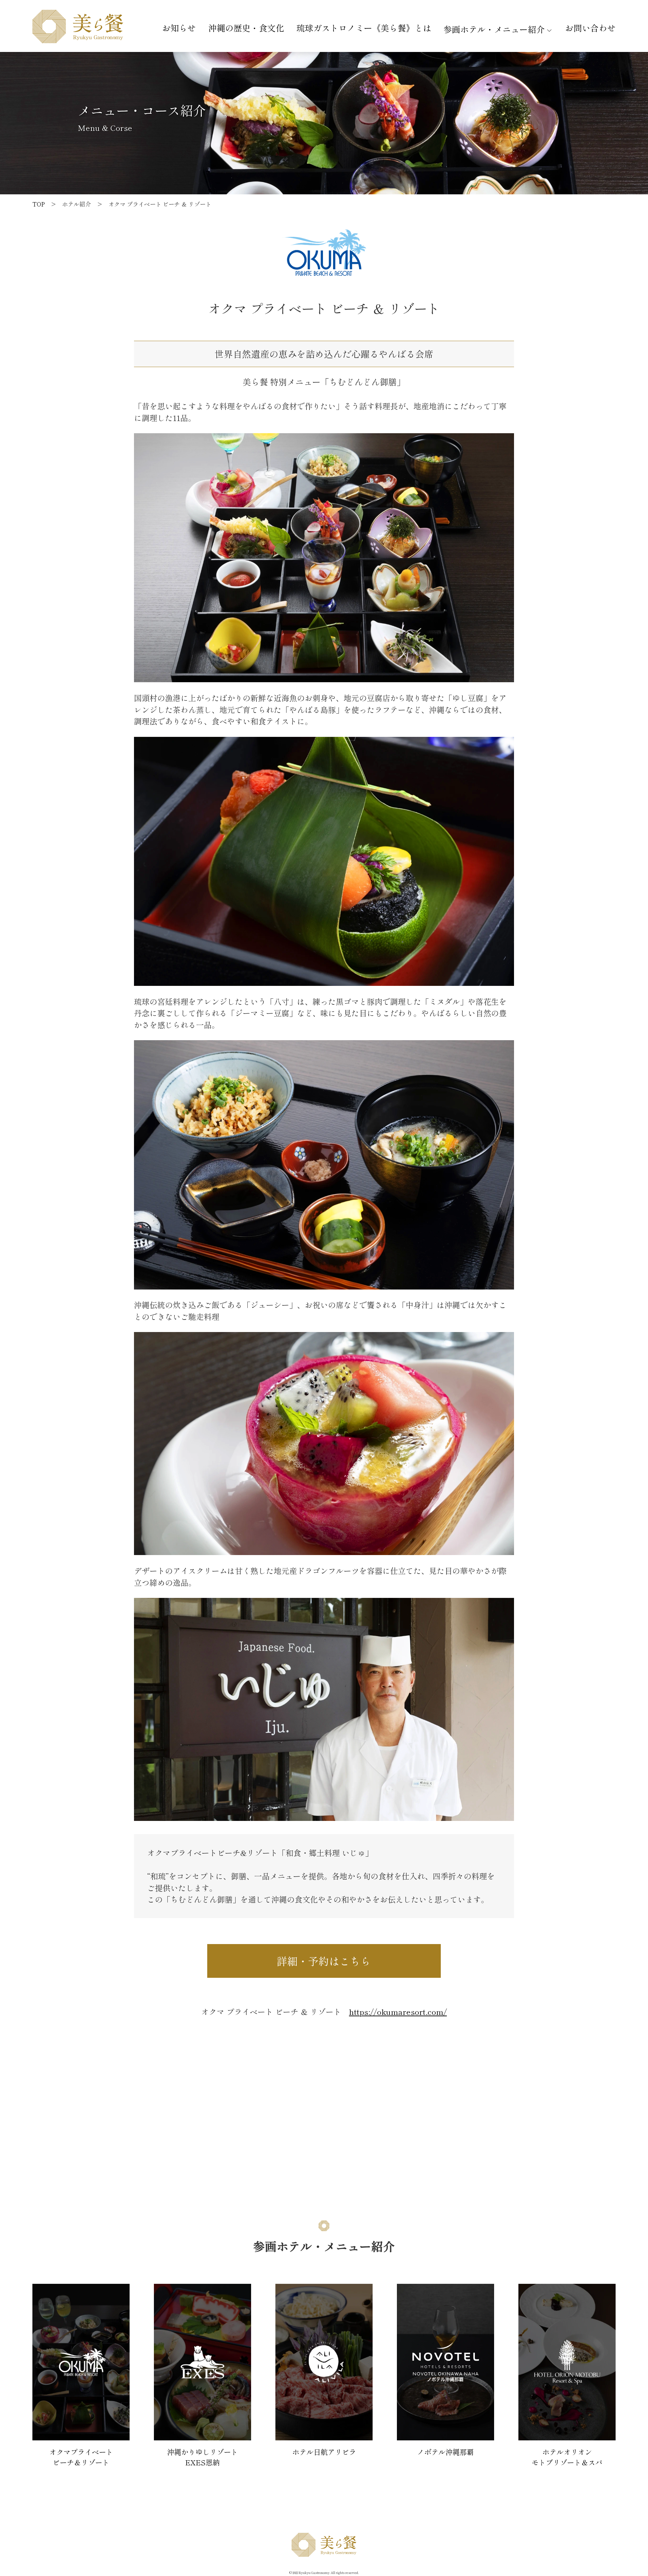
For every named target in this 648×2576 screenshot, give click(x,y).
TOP (39, 204)
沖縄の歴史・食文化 (246, 28)
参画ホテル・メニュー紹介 (494, 29)
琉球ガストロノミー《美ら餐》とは (364, 28)
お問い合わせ (590, 28)
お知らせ (179, 28)
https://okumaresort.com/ (398, 2012)
